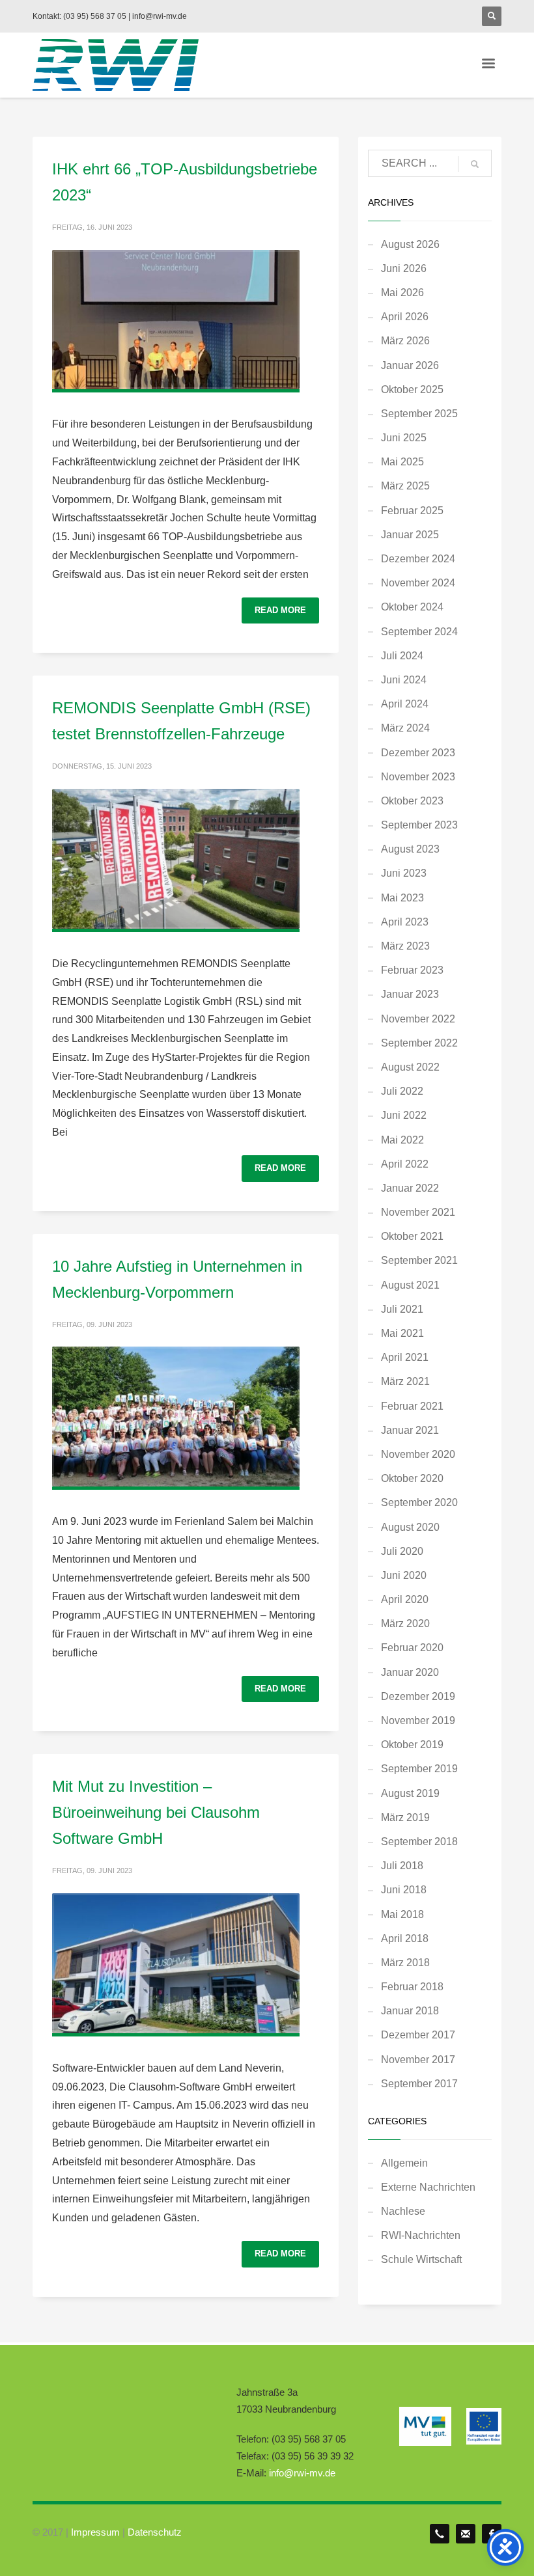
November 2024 (418, 583)
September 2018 (419, 1842)
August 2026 (410, 244)
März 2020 (405, 1624)
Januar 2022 (410, 1188)
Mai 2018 (402, 1914)
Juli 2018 (402, 1866)
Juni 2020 (404, 1575)
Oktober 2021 (412, 1236)
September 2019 (419, 1769)
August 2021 (410, 1285)
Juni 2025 (404, 438)
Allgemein (404, 2163)
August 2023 (410, 849)
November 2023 (418, 777)
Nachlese (403, 2211)
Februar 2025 (412, 511)
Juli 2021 (402, 1309)
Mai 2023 (402, 898)
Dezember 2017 (418, 2035)
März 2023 (405, 946)
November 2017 (418, 2060)
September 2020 (419, 1502)
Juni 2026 (404, 268)
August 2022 (410, 1067)
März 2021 (405, 1381)
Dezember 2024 (418, 559)
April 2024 (405, 704)
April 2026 (405, 317)
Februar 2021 (412, 1406)
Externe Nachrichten (428, 2187)
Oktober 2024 (412, 607)
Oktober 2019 (412, 1745)
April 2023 (405, 922)
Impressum (95, 2532)
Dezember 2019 (418, 1696)
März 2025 (405, 486)
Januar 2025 (410, 535)
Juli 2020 (402, 1551)
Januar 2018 (410, 2011)
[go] (475, 164)
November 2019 (418, 1720)
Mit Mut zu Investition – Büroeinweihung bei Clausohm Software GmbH (156, 1812)
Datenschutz (155, 2532)
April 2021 (405, 1357)
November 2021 (418, 1212)
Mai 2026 (402, 293)
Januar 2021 (410, 1430)
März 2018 (405, 1963)
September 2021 (419, 1260)
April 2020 (405, 1599)
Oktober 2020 (412, 1478)
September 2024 (419, 632)
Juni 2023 (404, 873)
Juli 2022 (402, 1091)
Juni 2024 (404, 680)
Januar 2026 (410, 365)
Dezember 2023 (418, 753)
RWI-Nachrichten (421, 2235)
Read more (280, 610)
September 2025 (419, 414)
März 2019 (405, 1817)
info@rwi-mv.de (302, 2473)
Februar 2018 (412, 1987)
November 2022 (418, 1019)
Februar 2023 (412, 970)
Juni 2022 (404, 1115)
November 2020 (418, 1454)
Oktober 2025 (412, 390)
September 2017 (419, 2084)
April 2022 (405, 1164)
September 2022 (419, 1043)
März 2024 (405, 728)
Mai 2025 (402, 462)
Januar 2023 (410, 994)
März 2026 (405, 341)
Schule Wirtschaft (421, 2259)
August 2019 (410, 1793)
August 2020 (410, 1527)
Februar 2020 (412, 1648)
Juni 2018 (404, 1890)
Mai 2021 (402, 1333)
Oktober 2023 (412, 801)
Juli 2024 (402, 656)
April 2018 (405, 1939)
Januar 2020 (410, 1672)
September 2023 (419, 825)
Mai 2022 (402, 1140)
